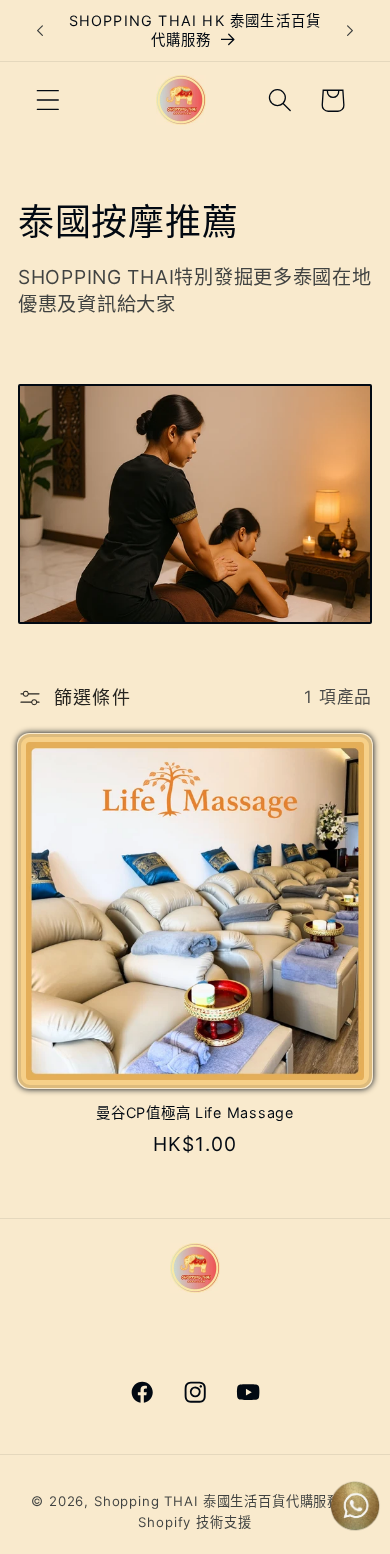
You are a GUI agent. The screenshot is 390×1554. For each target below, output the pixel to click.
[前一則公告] (40, 31)
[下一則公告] (350, 31)
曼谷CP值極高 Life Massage (194, 1112)
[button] (48, 100)
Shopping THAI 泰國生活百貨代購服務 (217, 1501)
